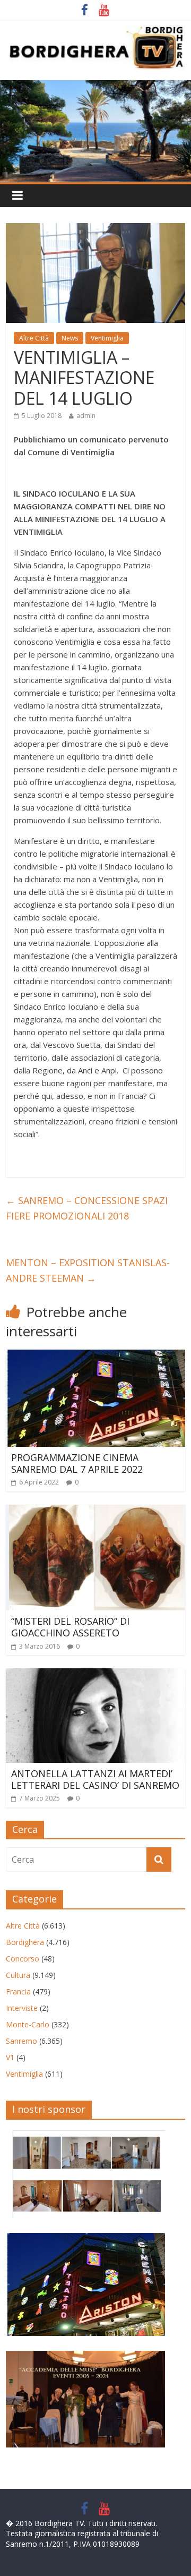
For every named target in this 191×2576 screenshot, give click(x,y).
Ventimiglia (107, 338)
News (70, 338)
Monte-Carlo (28, 2024)
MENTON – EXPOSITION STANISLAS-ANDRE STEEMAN (88, 1270)
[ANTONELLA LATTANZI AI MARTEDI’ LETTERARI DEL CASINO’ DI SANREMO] (95, 1675)
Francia (18, 1991)
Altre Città (34, 338)
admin (86, 416)
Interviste (22, 2008)
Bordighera (25, 1942)
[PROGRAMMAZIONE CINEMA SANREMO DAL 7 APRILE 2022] (95, 1356)
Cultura (18, 1975)
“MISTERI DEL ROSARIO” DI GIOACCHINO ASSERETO (70, 1627)
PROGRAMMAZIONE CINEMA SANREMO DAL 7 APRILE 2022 (77, 1463)
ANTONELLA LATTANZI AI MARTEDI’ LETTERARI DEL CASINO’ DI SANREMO (95, 1779)
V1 (10, 2057)
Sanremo (21, 2041)
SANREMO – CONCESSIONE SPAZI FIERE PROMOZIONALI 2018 (87, 1208)
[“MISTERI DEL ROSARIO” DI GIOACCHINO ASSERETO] (95, 1511)
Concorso (23, 1959)
